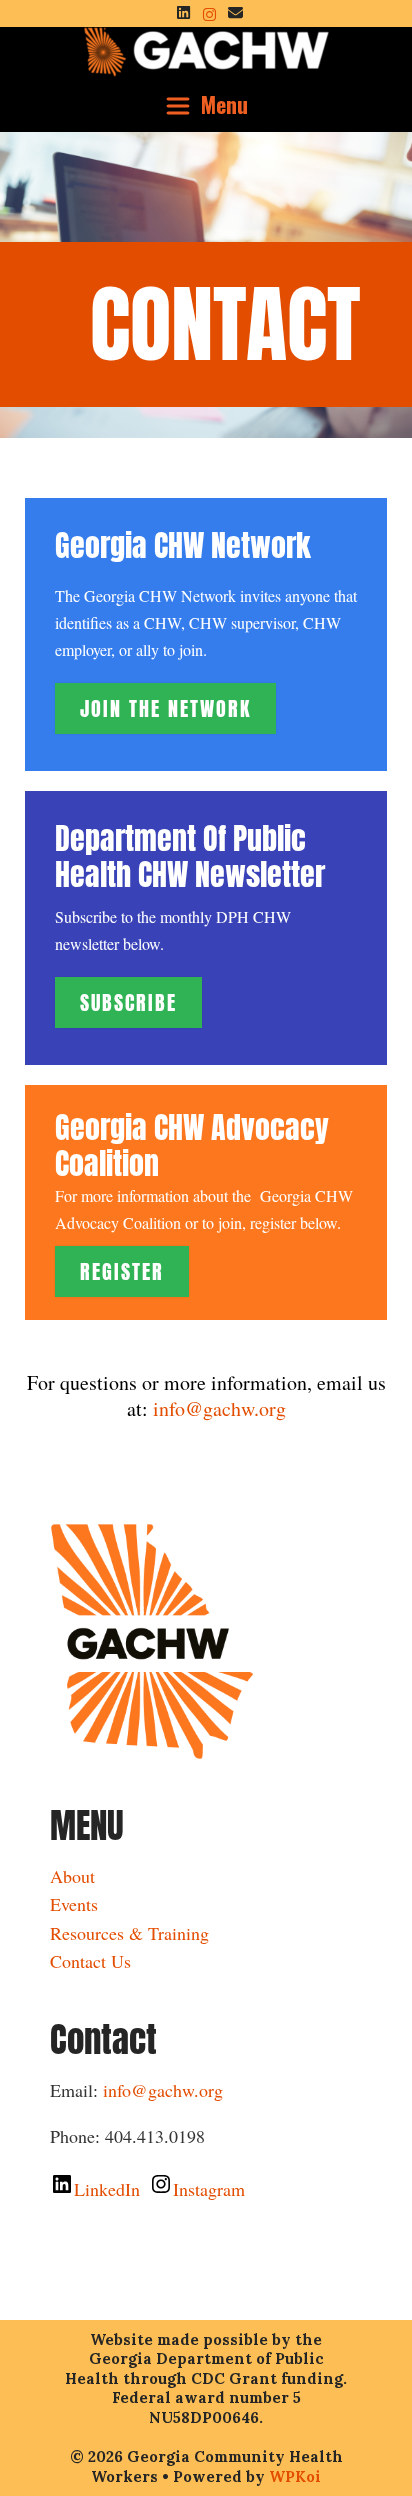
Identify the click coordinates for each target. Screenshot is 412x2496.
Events (74, 1904)
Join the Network (165, 708)
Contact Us (90, 1961)
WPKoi (295, 2476)
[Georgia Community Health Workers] (206, 48)
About (72, 1876)
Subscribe (128, 1002)
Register (122, 1271)
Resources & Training (129, 1933)
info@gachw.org (219, 1408)
